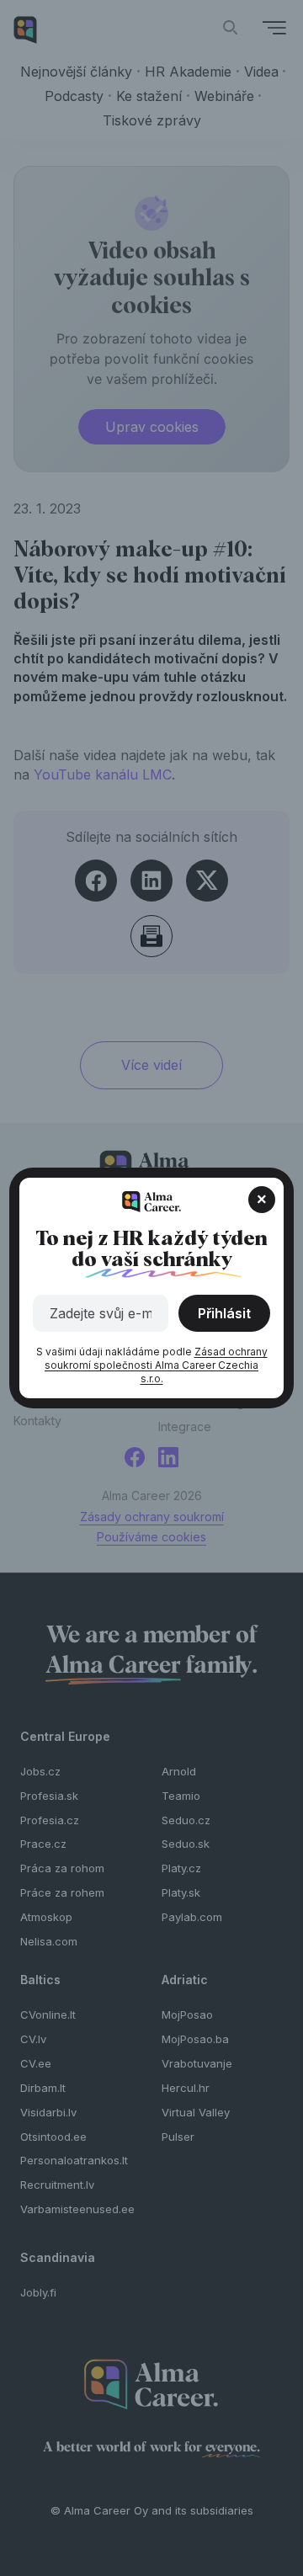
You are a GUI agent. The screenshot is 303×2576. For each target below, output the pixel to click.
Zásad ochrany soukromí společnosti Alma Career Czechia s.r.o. (156, 1365)
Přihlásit (224, 1313)
